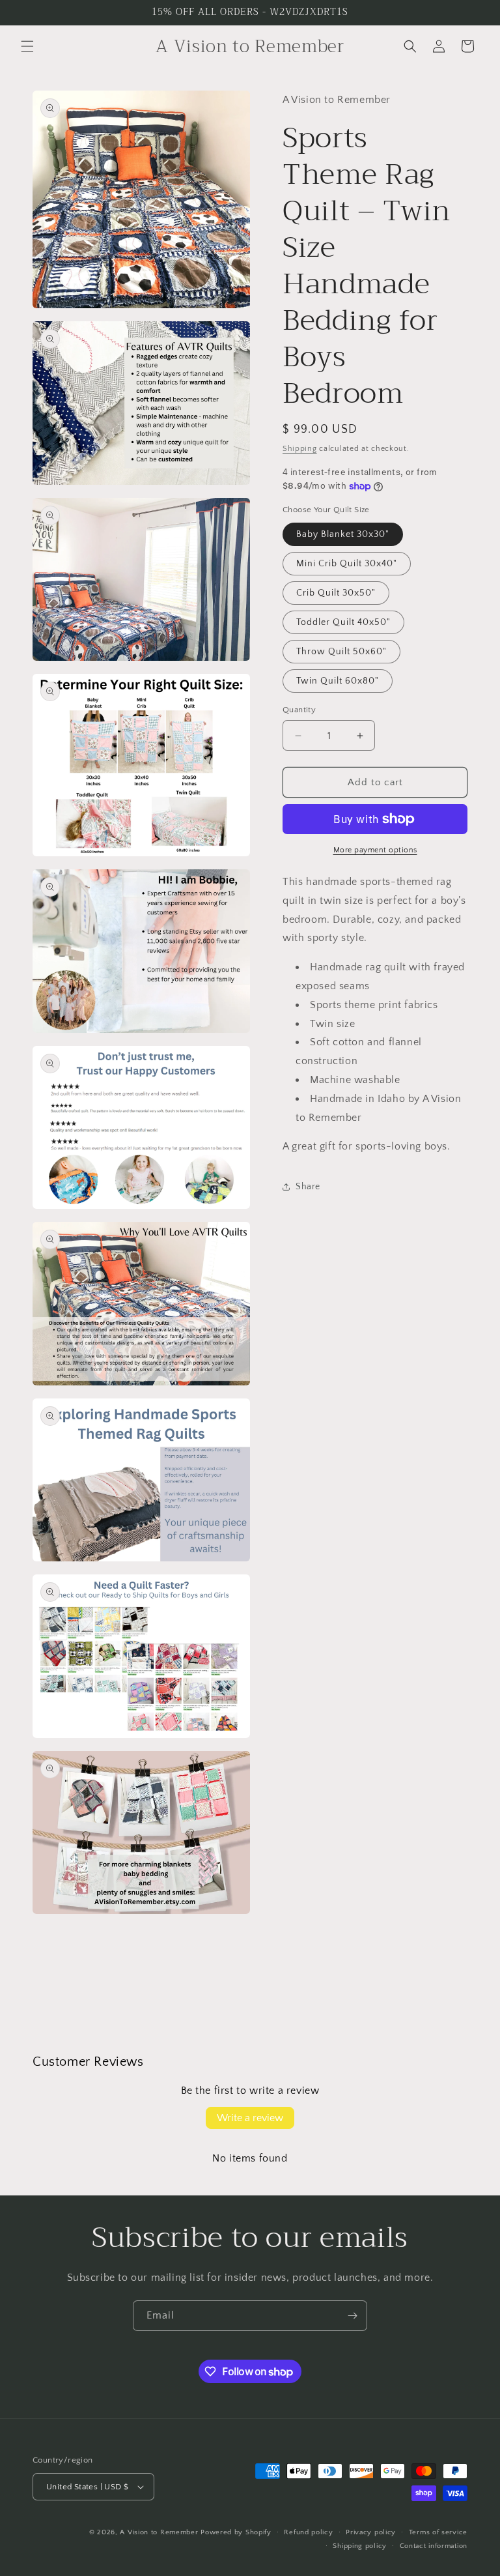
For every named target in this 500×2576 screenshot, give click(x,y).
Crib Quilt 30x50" (336, 593)
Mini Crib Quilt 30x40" (347, 564)
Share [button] (308, 1187)
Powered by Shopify (236, 2532)
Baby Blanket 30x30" (343, 534)
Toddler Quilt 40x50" (343, 622)
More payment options (375, 850)
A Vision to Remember (159, 2532)
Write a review (250, 2118)
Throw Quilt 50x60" (341, 652)
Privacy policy (371, 2532)
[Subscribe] (352, 2316)
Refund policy (308, 2532)
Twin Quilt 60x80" (338, 681)
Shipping (300, 449)
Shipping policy (360, 2546)
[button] (27, 46)
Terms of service (438, 2532)
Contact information (434, 2546)
